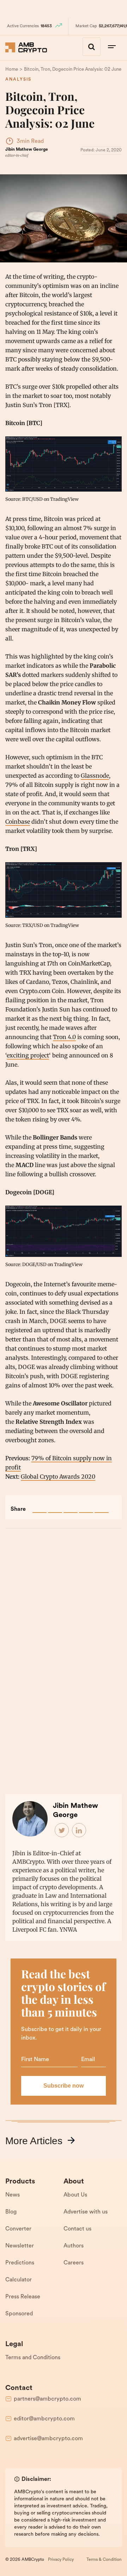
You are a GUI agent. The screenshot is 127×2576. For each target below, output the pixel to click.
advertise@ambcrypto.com (48, 2439)
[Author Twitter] (62, 1831)
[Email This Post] (86, 1506)
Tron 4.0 (64, 1037)
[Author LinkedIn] (79, 1831)
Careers (74, 2263)
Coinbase (18, 822)
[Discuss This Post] (102, 1506)
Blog (11, 2212)
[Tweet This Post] (55, 1506)
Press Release (23, 2297)
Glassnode (95, 776)
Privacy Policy (61, 2560)
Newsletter (20, 2246)
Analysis (18, 80)
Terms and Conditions (33, 2358)
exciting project (28, 1055)
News (13, 2195)
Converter (18, 2229)
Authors (74, 2246)
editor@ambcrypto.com (44, 2419)
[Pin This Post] (71, 1506)
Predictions (20, 2263)
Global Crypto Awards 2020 (58, 1476)
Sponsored (19, 2314)
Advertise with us (86, 2212)
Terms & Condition (104, 2560)
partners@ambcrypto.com (47, 2399)
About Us (75, 2195)
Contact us (77, 2229)
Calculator (19, 2280)
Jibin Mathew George (27, 150)
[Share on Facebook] (40, 1506)
